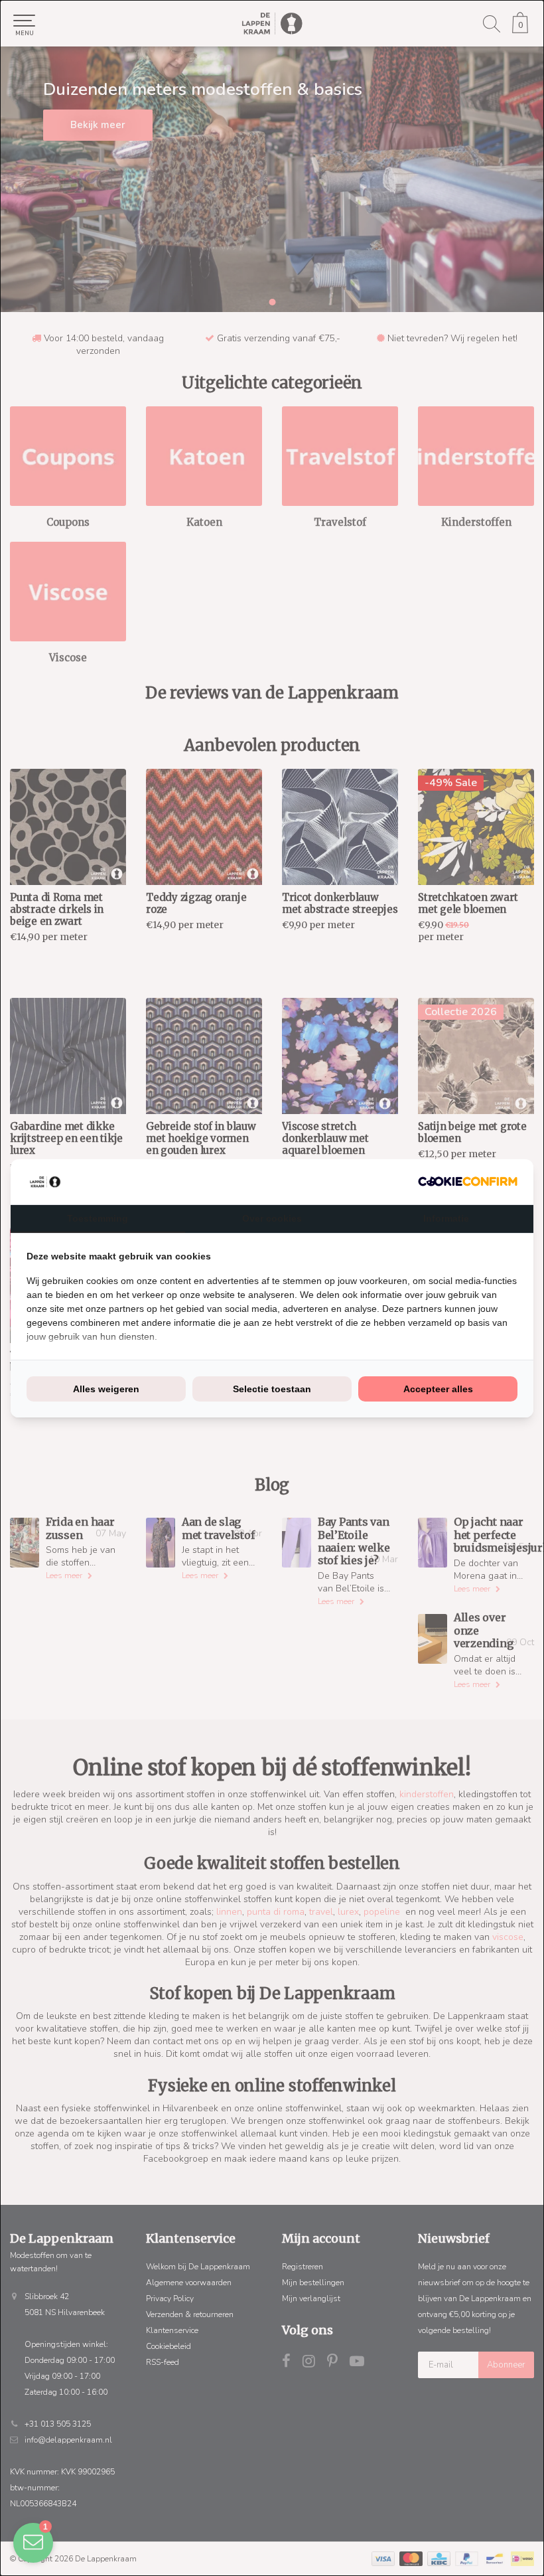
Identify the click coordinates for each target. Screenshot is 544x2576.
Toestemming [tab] (98, 1218)
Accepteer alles (438, 1389)
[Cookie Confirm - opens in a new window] (468, 1181)
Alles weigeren (106, 1389)
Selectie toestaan (272, 1389)
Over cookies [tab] (272, 1218)
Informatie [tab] (446, 1218)
